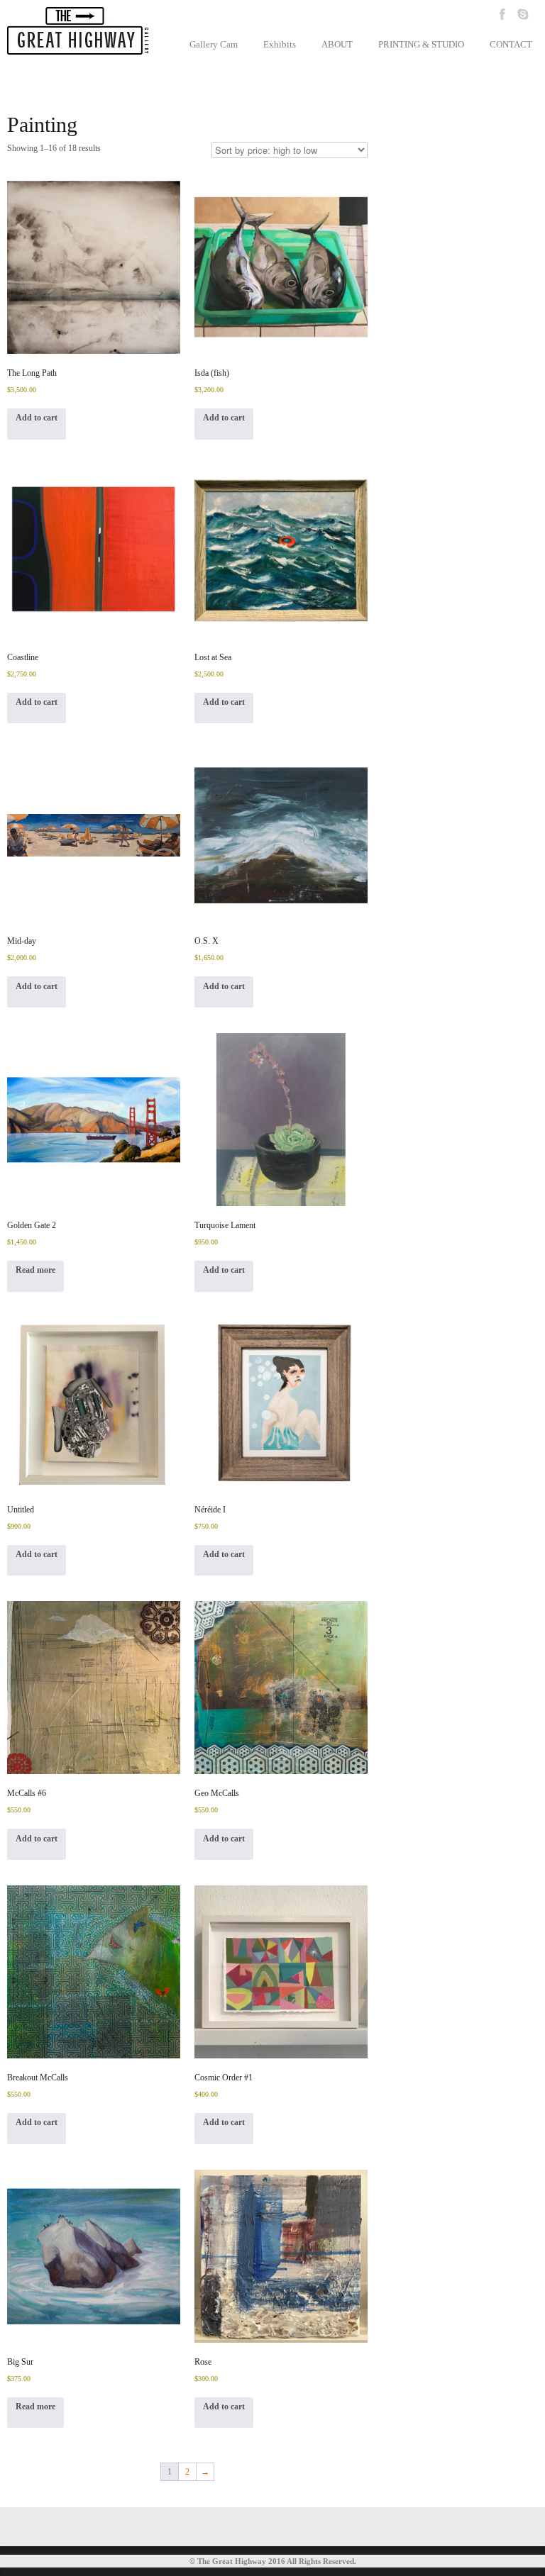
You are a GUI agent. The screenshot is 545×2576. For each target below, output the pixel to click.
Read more (35, 1270)
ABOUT (337, 44)
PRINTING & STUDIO (421, 44)
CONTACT (511, 44)
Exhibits (280, 44)
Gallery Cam (214, 44)
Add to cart (37, 418)
